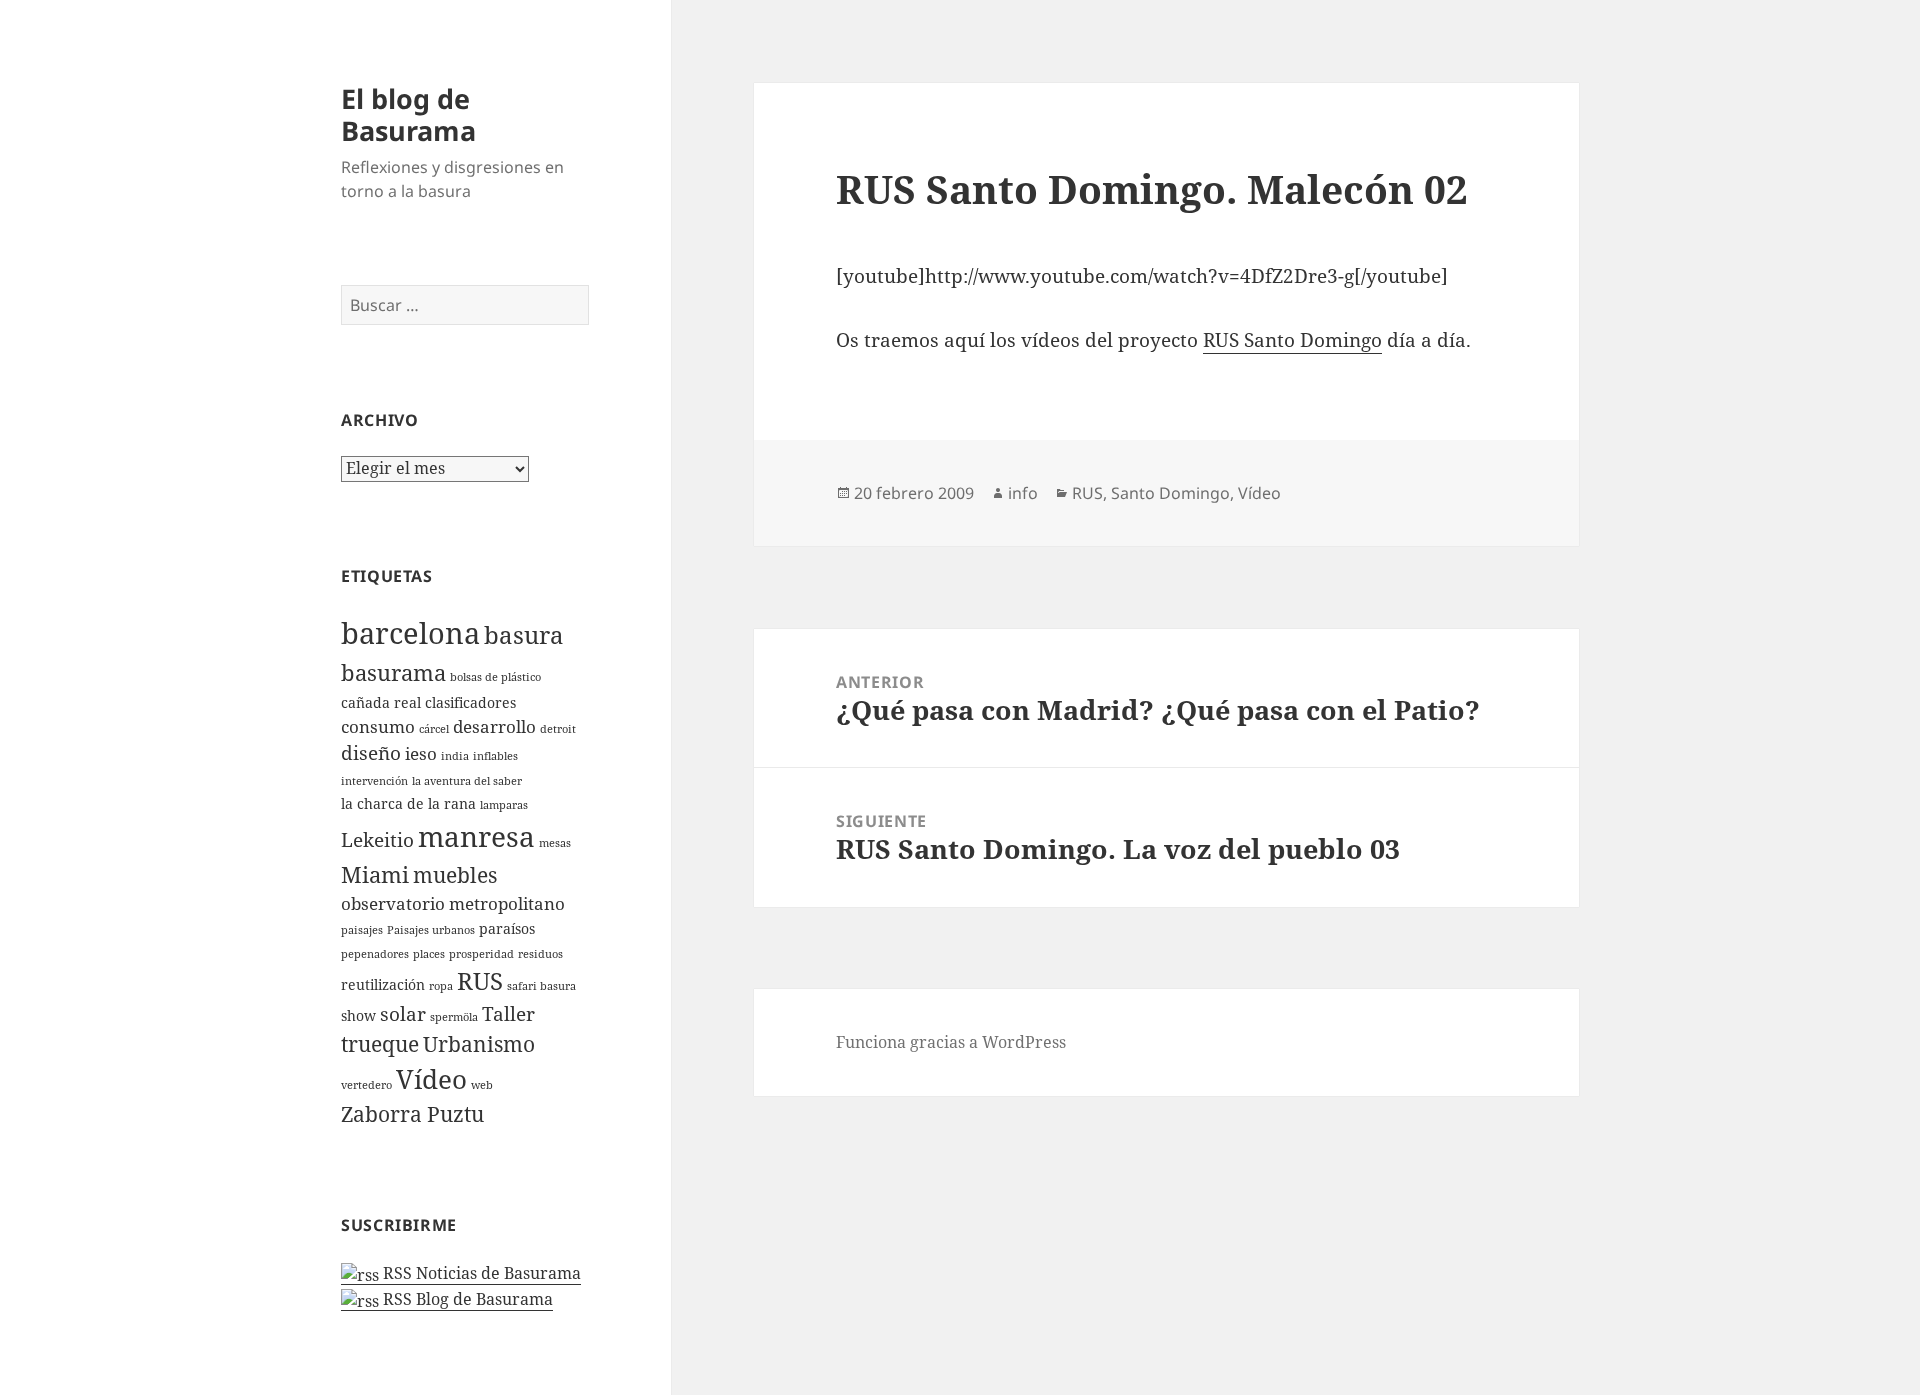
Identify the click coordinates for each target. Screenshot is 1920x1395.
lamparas (504, 805)
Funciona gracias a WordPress (951, 1042)
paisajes (362, 930)
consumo (378, 726)
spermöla (454, 1017)
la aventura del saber (467, 781)
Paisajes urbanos (431, 930)
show (358, 1015)
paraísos (507, 928)
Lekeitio (377, 840)
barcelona (410, 633)
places (429, 954)
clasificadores (470, 702)
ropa (441, 986)
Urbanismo (479, 1044)
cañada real (381, 702)
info (1023, 493)
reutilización (383, 984)
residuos (540, 954)
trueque (380, 1044)
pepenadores (375, 954)
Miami (375, 874)
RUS (480, 981)
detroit (558, 729)
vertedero (366, 1085)
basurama (393, 672)
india (455, 756)
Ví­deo (431, 1079)
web (482, 1085)
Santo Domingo (1170, 493)
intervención (374, 781)
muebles (455, 875)
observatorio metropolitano (453, 903)
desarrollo (494, 726)
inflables (495, 756)
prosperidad (481, 954)
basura (524, 635)
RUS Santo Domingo (1292, 340)
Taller (508, 1014)
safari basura (541, 986)
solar (403, 1014)
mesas (555, 843)
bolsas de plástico (495, 677)
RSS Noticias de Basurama (480, 1273)
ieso (421, 753)
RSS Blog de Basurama (466, 1299)
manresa (476, 836)
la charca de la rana (408, 803)
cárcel (434, 729)
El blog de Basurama (408, 114)
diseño (371, 753)
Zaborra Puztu (412, 1114)
